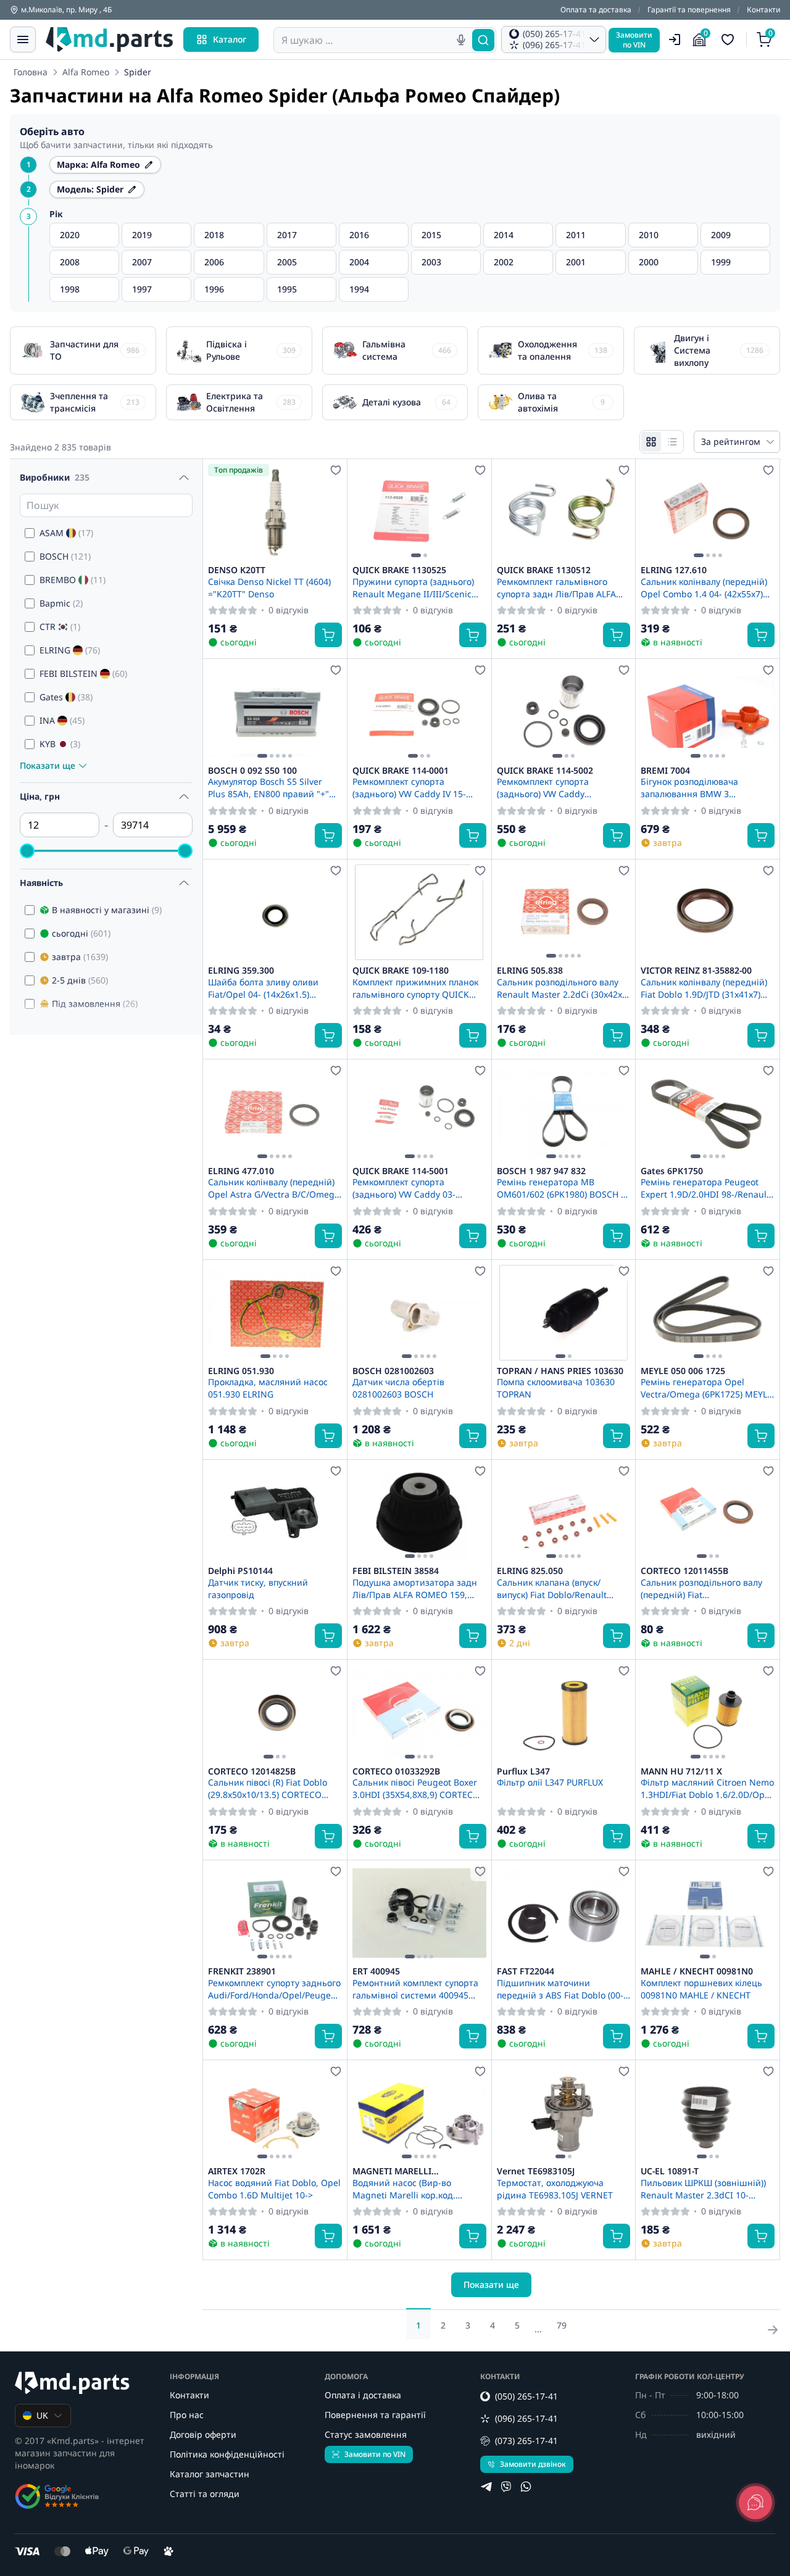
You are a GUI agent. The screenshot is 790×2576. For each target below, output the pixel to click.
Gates (66, 697)
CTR (60, 627)
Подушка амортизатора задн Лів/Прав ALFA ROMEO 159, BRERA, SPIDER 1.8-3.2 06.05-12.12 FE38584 (415, 1588)
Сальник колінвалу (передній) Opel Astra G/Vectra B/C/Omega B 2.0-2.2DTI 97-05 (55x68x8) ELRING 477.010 (274, 1188)
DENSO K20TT (237, 570)
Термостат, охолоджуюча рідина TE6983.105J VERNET (555, 2189)
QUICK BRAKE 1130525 (399, 570)
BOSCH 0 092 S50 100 (252, 771)
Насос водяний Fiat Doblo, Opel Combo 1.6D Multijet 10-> (274, 2189)
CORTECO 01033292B (396, 1771)
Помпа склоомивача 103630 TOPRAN (556, 1388)
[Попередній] (365, 512)
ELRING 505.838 (530, 971)
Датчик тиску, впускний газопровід (258, 1588)
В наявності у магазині (107, 910)
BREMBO (73, 580)
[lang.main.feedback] (755, 2503)
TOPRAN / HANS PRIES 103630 (560, 1371)
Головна (31, 72)
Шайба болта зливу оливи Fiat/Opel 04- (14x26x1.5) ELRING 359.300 (263, 988)
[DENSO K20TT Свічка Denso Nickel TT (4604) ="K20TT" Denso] (275, 512)
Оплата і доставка (363, 2395)
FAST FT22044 (526, 1971)
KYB (60, 744)
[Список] (672, 442)
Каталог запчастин (210, 2474)
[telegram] (486, 2487)
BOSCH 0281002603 (393, 1371)
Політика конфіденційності (227, 2454)
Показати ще (491, 2284)
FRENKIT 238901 (242, 1971)
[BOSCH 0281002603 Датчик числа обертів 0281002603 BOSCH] (419, 1313)
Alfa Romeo (86, 72)
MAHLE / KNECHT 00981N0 (697, 1971)
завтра (80, 957)
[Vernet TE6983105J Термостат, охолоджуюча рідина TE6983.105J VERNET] (564, 2113)
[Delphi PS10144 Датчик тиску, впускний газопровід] (275, 1513)
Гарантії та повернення (689, 10)
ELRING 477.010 (241, 1171)
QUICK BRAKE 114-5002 (545, 771)
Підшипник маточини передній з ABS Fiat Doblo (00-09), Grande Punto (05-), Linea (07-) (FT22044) (560, 1989)
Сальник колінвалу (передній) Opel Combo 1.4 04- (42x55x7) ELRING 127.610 (704, 587)
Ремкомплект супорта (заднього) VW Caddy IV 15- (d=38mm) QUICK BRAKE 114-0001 (413, 787)
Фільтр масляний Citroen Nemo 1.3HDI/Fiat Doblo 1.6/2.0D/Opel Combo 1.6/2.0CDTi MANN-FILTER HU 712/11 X (707, 1788)
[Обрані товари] (730, 39)
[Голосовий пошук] (461, 40)
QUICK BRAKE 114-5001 (401, 1171)
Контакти (763, 10)
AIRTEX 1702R (237, 2171)
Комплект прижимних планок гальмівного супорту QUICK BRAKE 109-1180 (415, 988)
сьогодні (81, 933)
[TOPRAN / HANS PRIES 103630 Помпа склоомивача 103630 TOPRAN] (564, 1313)
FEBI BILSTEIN (83, 673)
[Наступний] (474, 512)
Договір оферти (203, 2434)
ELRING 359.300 (241, 971)
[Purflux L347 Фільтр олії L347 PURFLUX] (564, 1713)
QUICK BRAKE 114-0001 (401, 771)
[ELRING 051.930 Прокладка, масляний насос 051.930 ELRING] (275, 1313)
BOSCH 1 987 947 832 (541, 1171)
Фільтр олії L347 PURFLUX (550, 1782)
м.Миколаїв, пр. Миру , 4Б (66, 10)
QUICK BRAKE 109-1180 (401, 971)
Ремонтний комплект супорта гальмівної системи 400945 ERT (415, 1989)
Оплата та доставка (596, 10)
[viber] (506, 2487)
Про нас (187, 2415)
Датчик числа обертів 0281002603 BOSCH (398, 1388)
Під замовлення (95, 1004)
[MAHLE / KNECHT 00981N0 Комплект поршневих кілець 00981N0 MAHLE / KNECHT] (708, 1913)
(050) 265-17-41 (526, 2396)
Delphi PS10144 (240, 1571)
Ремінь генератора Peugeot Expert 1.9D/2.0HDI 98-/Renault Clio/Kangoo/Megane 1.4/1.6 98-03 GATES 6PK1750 (707, 1188)
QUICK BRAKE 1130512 (544, 570)
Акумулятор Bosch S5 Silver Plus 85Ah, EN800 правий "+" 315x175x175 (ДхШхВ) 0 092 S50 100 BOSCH (274, 787)
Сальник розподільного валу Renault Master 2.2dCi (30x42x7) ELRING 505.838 (563, 988)
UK (42, 2415)
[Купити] (328, 635)
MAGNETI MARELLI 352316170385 (392, 2171)
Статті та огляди (205, 2494)
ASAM (66, 533)
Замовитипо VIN (634, 40)
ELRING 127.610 (674, 570)
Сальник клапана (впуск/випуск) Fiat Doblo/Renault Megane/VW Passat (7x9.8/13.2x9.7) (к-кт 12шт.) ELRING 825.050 (554, 1588)
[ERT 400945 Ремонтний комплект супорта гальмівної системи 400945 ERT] (419, 1913)
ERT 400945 (376, 1971)
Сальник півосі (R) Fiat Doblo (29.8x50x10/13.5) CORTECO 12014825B (268, 1788)
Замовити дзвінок (533, 2464)
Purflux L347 (523, 1771)
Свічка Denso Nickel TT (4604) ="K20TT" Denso (269, 587)
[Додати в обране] (336, 470)
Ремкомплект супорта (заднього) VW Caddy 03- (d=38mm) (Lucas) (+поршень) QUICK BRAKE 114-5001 (414, 1188)
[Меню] (23, 39)
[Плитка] (651, 442)
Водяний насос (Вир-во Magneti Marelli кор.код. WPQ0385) (404, 2189)
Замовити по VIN (375, 2454)
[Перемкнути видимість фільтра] (184, 478)
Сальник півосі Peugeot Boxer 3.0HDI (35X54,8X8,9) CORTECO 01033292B (416, 1788)
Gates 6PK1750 (672, 1171)
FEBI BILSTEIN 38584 (396, 1571)
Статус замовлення (366, 2434)
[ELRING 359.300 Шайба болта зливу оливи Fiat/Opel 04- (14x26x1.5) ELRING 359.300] (275, 912)
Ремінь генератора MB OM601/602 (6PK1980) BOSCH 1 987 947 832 (561, 1188)
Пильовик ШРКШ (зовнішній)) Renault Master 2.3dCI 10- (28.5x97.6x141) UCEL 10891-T (703, 2189)
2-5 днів (80, 980)
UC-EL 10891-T (670, 2171)
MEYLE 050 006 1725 (683, 1371)
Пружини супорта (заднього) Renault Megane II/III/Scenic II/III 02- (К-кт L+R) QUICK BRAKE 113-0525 (413, 587)
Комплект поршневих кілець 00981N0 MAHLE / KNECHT (701, 1989)
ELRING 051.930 (241, 1371)
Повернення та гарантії (375, 2415)
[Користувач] (675, 39)
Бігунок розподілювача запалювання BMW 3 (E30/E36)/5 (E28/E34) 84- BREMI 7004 (706, 787)
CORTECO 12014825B (252, 1771)
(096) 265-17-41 (526, 2418)
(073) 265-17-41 (526, 2441)
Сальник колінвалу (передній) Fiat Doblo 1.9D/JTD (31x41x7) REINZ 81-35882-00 (704, 988)
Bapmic (61, 603)
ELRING (70, 650)
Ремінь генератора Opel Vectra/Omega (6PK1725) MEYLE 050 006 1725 (706, 1388)
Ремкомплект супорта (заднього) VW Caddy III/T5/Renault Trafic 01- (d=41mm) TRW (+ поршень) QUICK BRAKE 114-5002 (555, 787)
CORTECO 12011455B (684, 1571)
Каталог (230, 39)
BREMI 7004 (665, 771)
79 (562, 2325)
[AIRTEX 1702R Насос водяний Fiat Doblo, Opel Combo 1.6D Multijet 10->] (275, 2113)
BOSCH (65, 556)
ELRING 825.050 (530, 1571)
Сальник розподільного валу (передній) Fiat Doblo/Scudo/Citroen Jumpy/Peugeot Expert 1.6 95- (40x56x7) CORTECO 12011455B (705, 1588)
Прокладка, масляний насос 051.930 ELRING (268, 1388)
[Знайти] (483, 40)
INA (62, 720)
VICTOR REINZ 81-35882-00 (696, 971)
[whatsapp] (526, 2487)
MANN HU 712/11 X (681, 1771)
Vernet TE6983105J (536, 2171)
